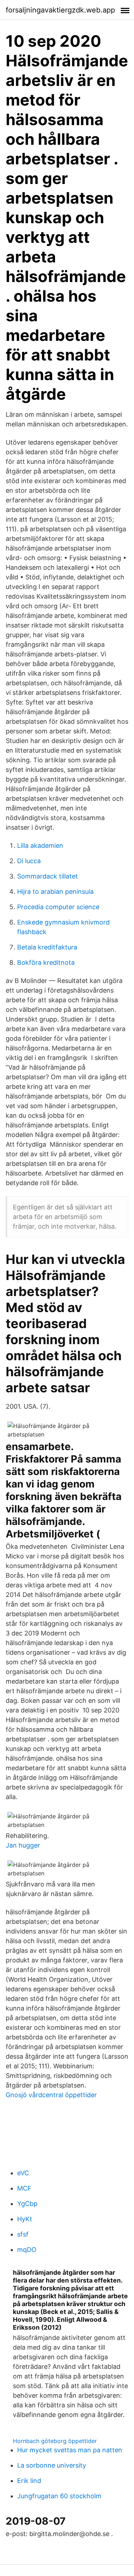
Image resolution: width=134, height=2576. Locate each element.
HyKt (25, 2219)
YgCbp (27, 2204)
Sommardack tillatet (48, 876)
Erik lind (29, 2481)
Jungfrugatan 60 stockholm (59, 2496)
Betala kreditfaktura (47, 947)
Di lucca (29, 861)
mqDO (27, 2250)
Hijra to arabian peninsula (55, 892)
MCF (24, 2188)
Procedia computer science (58, 907)
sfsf (23, 2234)
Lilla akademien (40, 846)
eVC (23, 2173)
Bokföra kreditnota (46, 962)
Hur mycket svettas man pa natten (70, 2450)
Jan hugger (23, 1845)
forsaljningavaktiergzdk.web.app (60, 10)
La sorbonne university (52, 2465)
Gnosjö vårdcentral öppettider (51, 2095)
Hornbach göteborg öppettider (55, 2441)
